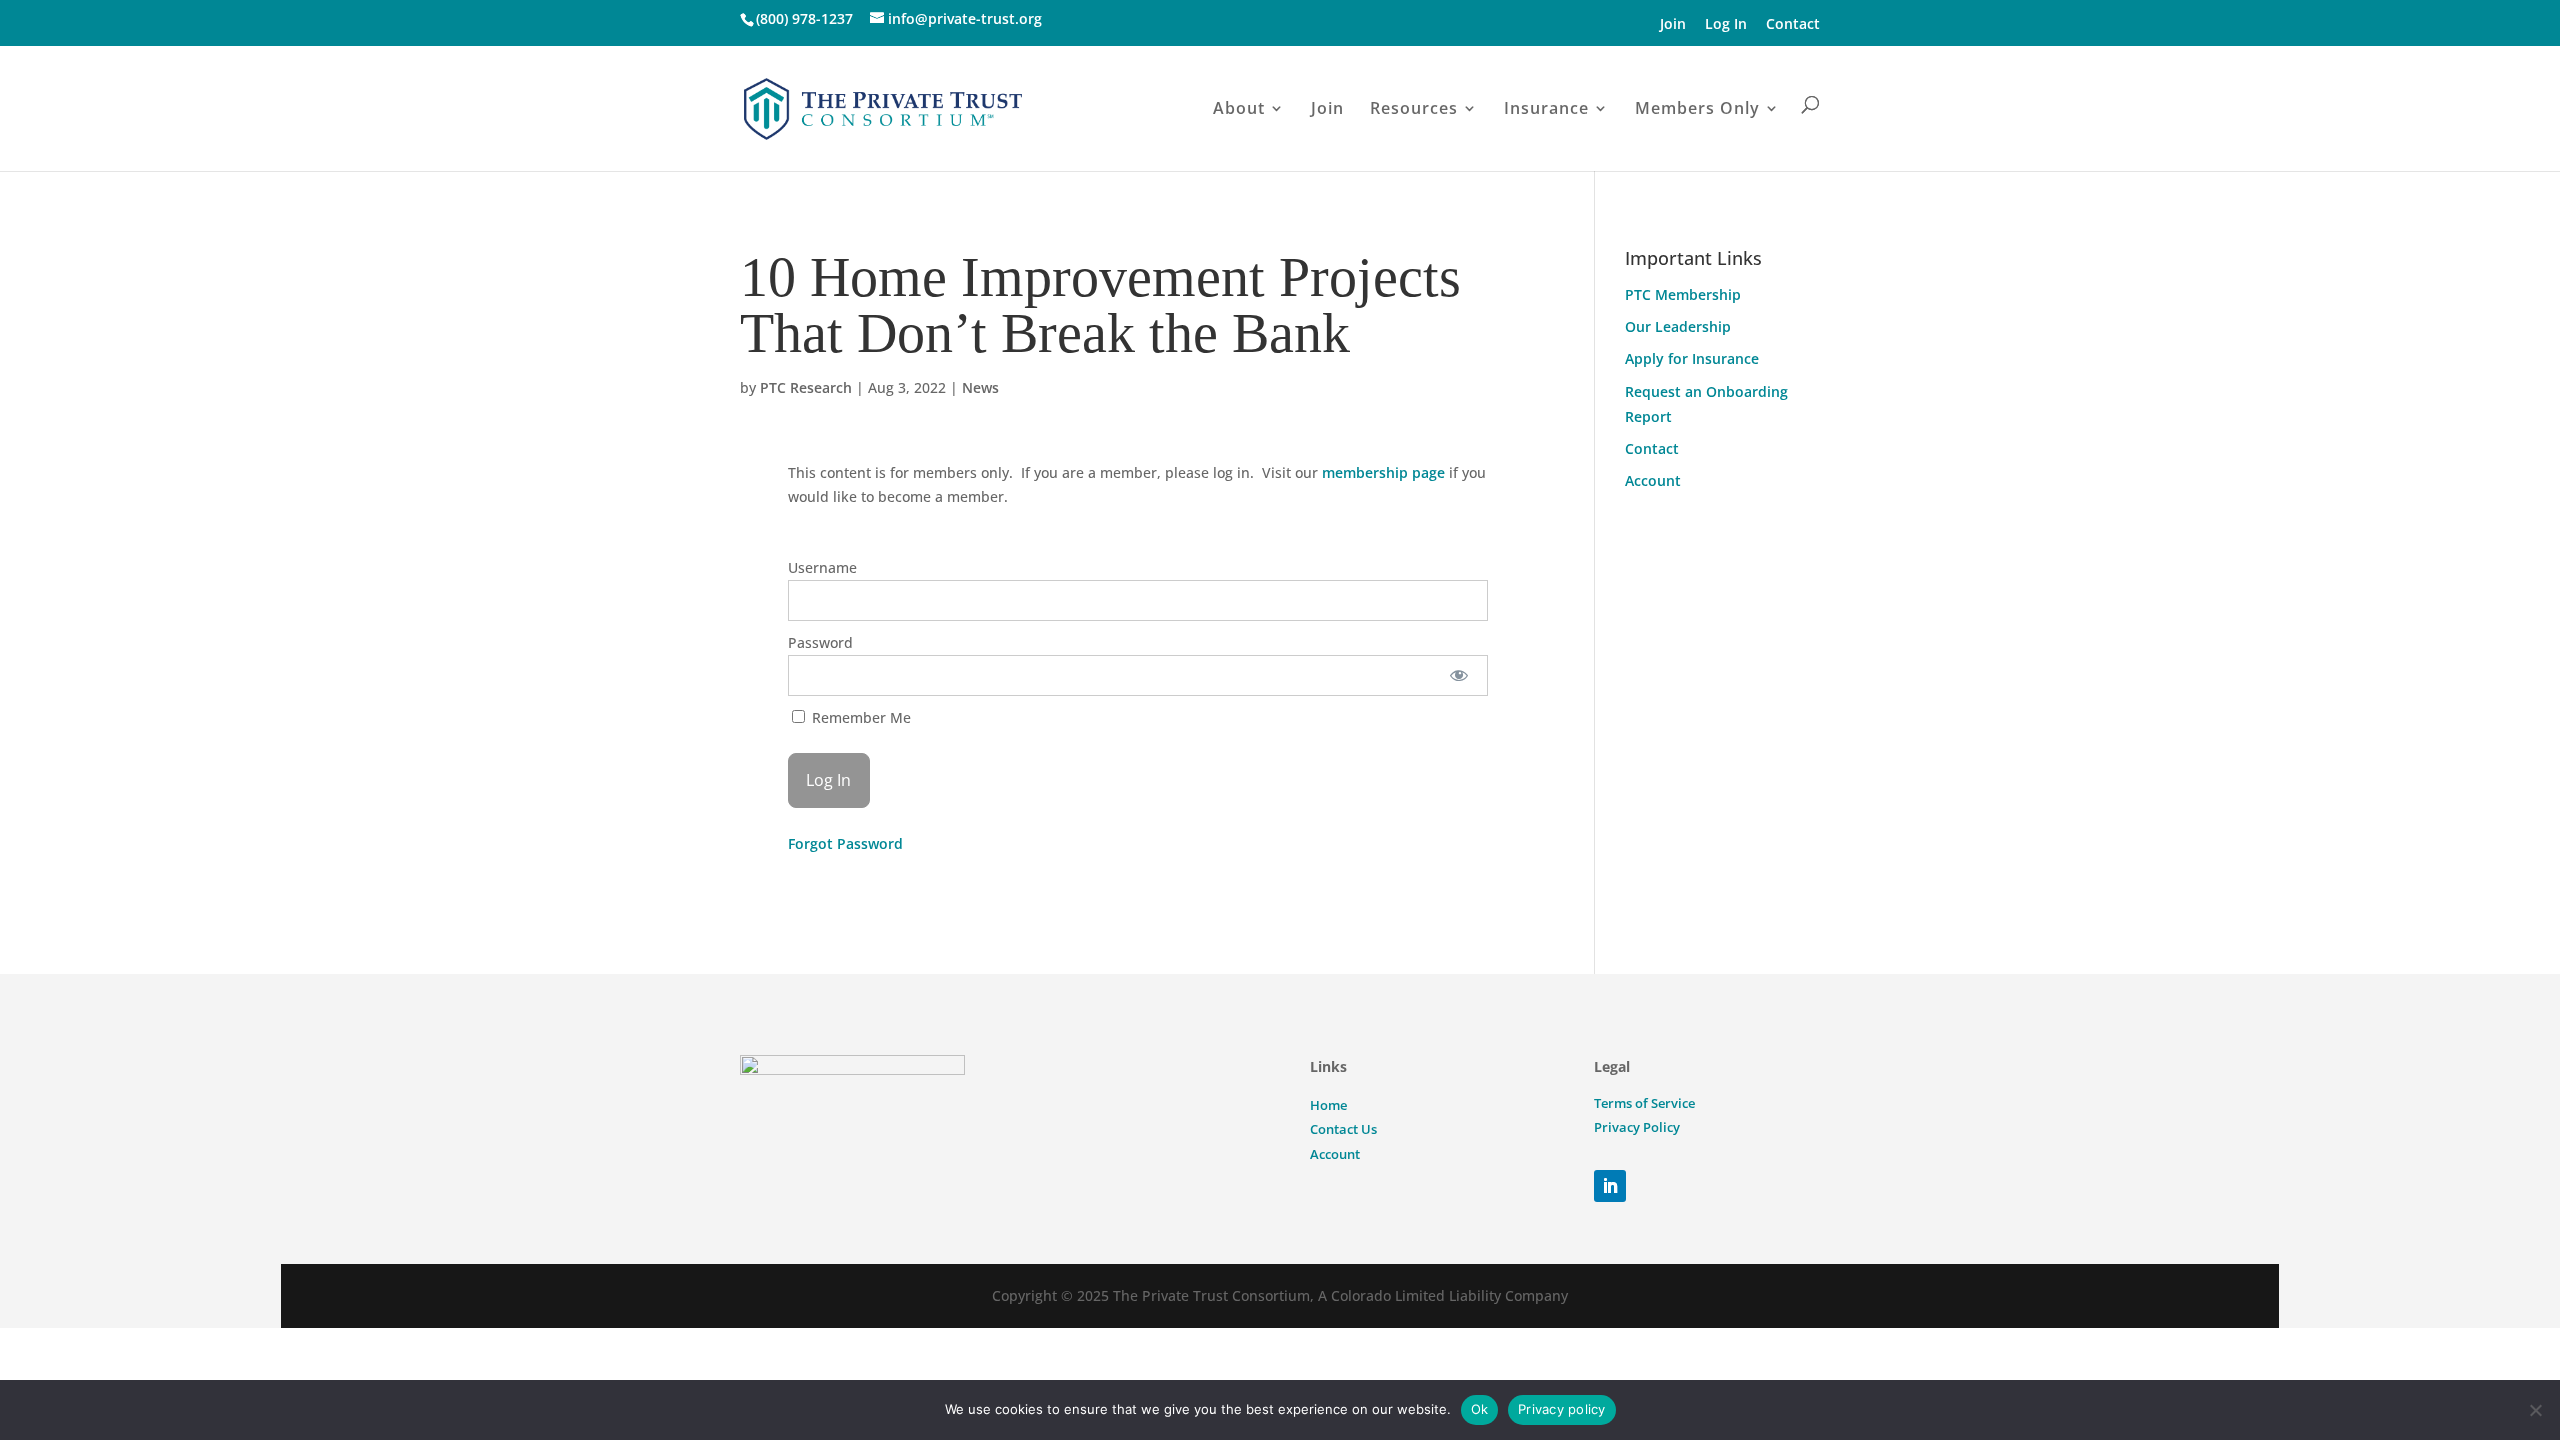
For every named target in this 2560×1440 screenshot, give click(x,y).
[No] (2535, 1410)
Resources (1414, 108)
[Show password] (1458, 675)
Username (822, 567)
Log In (1726, 23)
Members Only (1697, 108)
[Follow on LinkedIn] (1610, 1186)
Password (820, 642)
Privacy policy (1562, 1409)
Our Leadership (1678, 326)
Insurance (1546, 108)
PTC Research (806, 387)
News (980, 387)
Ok (1480, 1409)
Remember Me (859, 717)
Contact (1793, 23)
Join (1673, 23)
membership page (1383, 472)
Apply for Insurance (1692, 358)
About (1239, 108)
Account (1653, 480)
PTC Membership (1683, 294)
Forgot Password (845, 843)
